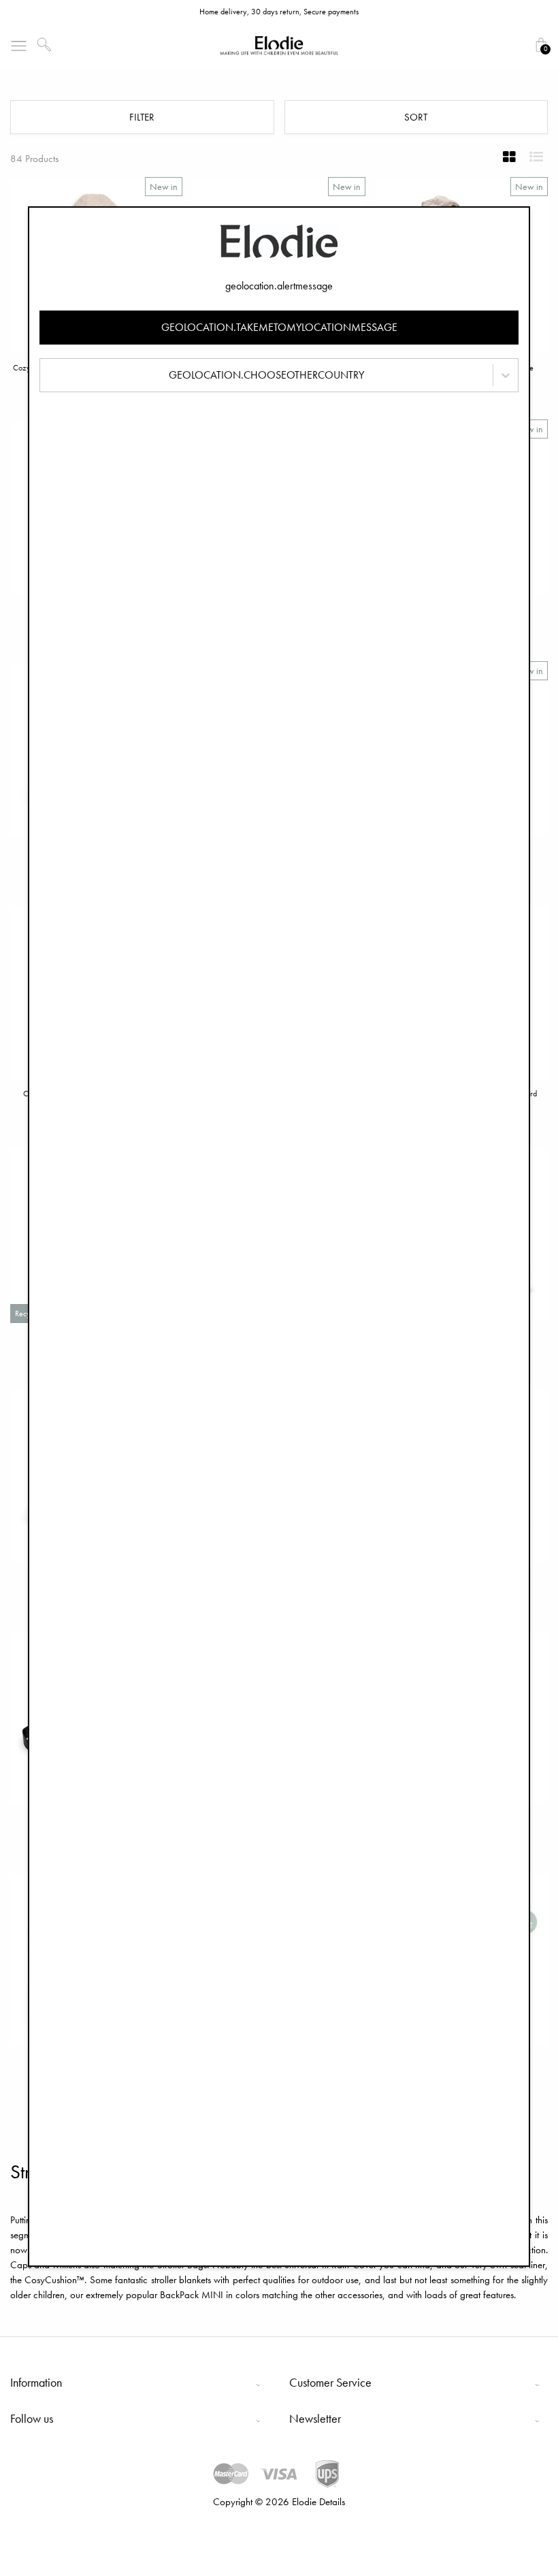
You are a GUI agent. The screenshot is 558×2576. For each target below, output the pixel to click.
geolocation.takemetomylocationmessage (279, 327)
